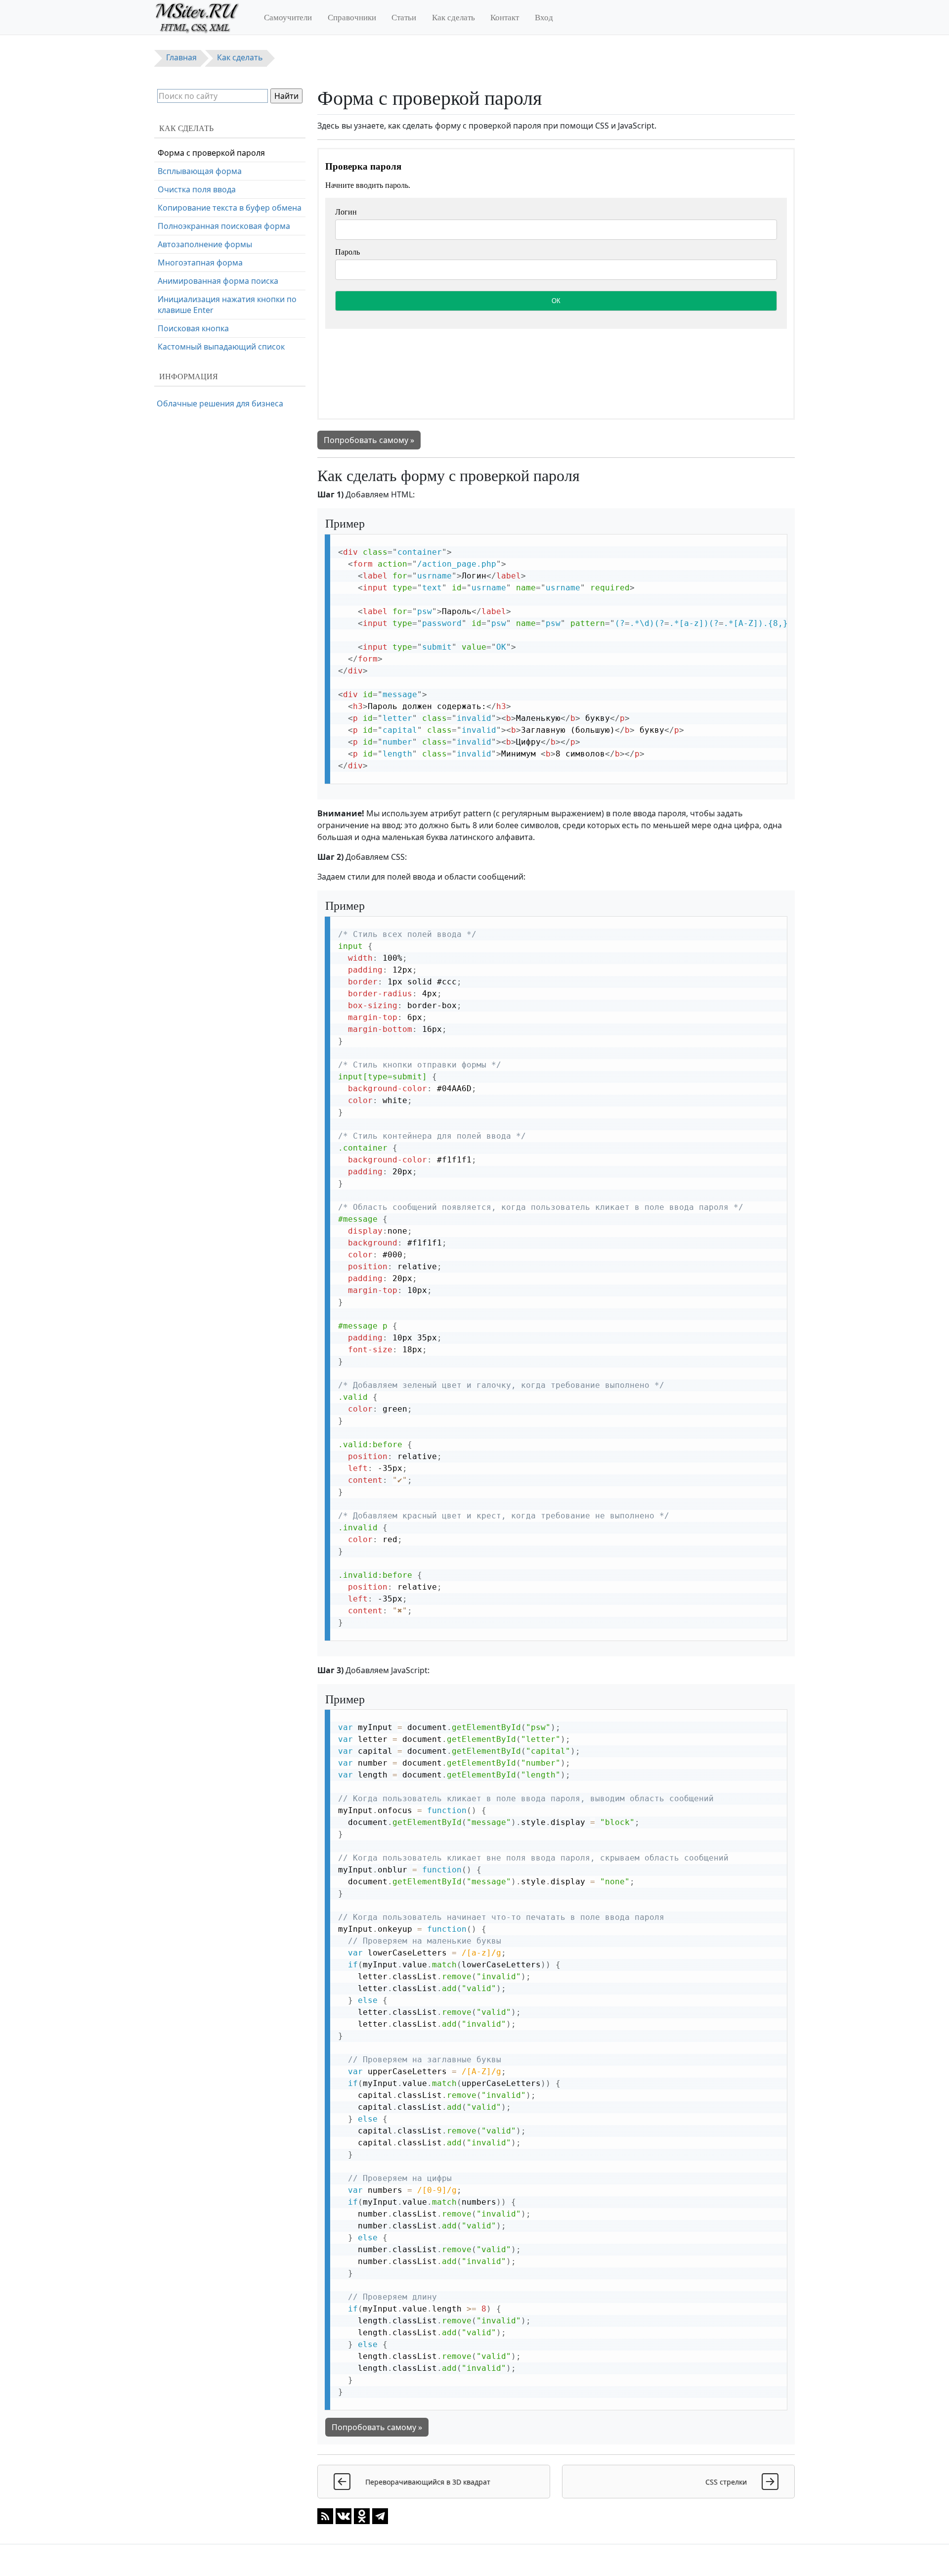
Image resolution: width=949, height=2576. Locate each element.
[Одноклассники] (362, 2516)
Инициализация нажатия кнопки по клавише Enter (227, 305)
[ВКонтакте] (344, 2516)
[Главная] (201, 17)
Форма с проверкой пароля (211, 153)
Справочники (352, 17)
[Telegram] (380, 2516)
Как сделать (453, 17)
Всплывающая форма (200, 171)
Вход (544, 17)
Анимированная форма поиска (218, 281)
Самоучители (288, 17)
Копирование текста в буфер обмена (230, 208)
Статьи (404, 17)
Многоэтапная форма (200, 263)
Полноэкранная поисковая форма (224, 226)
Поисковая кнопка (193, 328)
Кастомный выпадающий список (221, 347)
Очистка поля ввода (197, 189)
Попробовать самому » (369, 440)
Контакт (505, 17)
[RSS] (325, 2516)
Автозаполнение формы (205, 244)
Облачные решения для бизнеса (220, 403)
